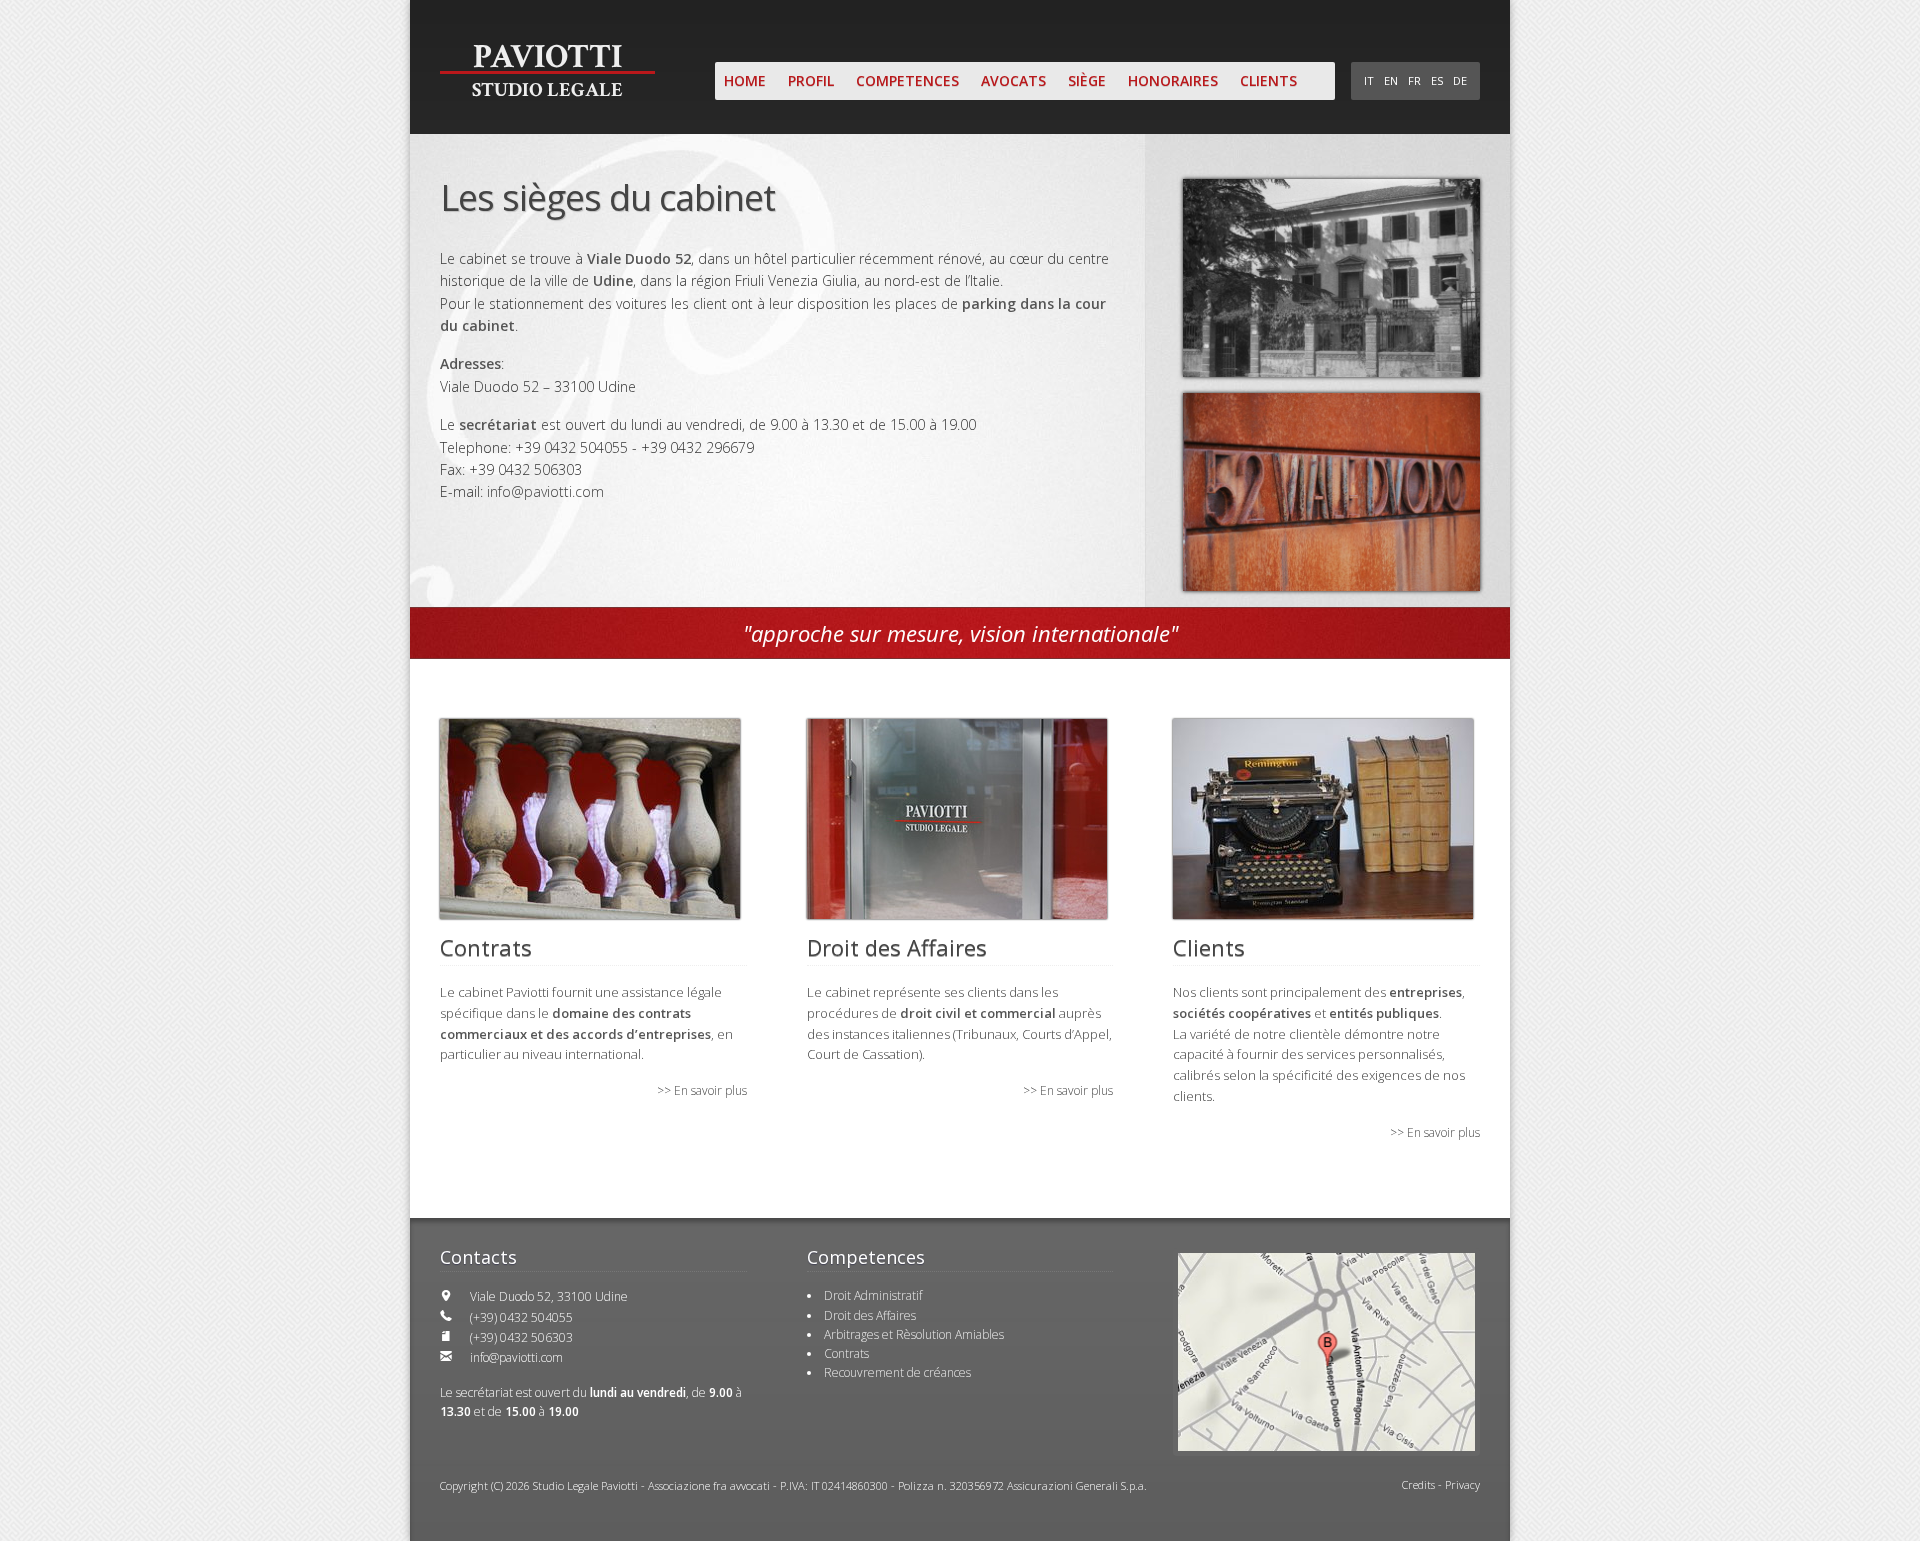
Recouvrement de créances (897, 1372)
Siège (1087, 80)
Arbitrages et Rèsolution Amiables (914, 1334)
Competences (907, 80)
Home (745, 80)
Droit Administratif (873, 1295)
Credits (1418, 1484)
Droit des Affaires (870, 1315)
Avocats (1013, 80)
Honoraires (1173, 80)
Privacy (1462, 1484)
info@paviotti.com (545, 491)
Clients (1268, 80)
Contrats (846, 1353)
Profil (811, 80)
